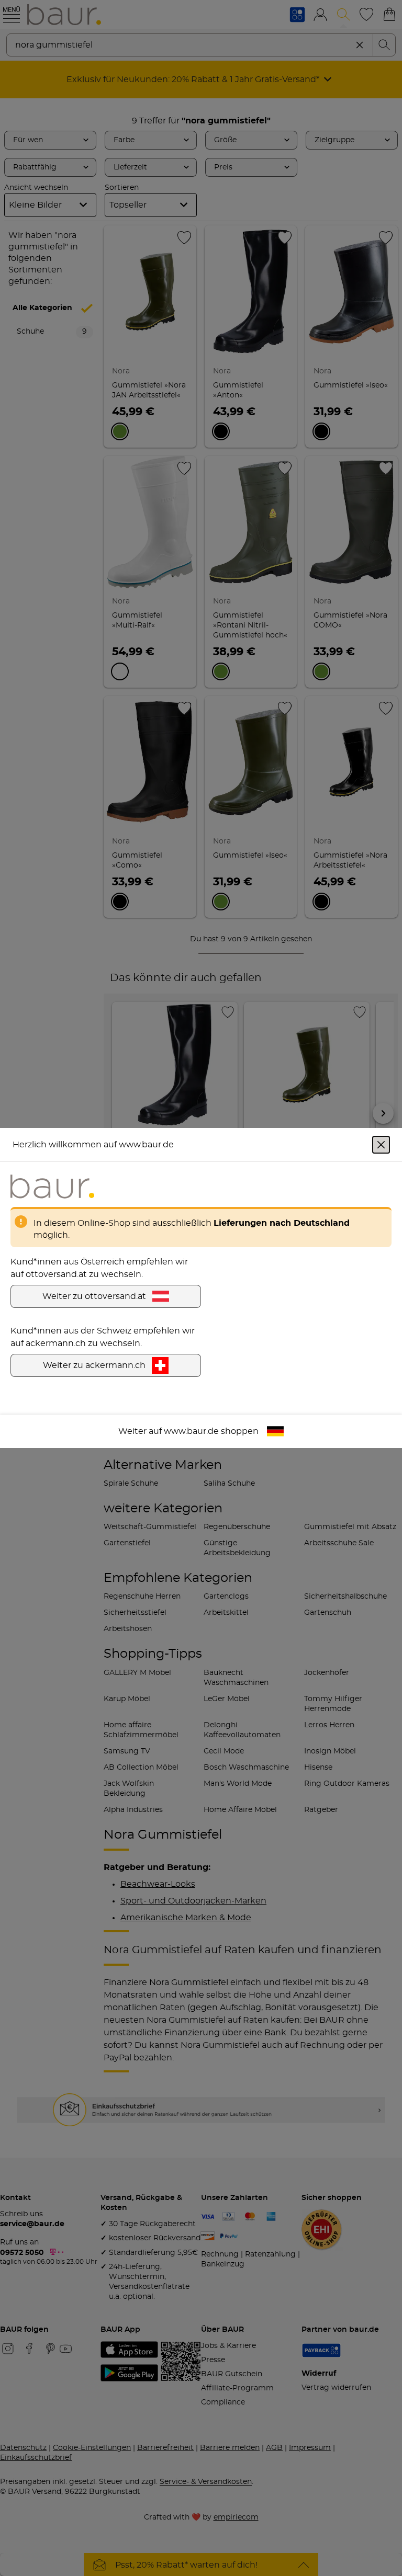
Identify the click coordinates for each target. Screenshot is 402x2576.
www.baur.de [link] (191, 1431)
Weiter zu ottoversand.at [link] (94, 1296)
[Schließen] (381, 1145)
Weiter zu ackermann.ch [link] (94, 1365)
